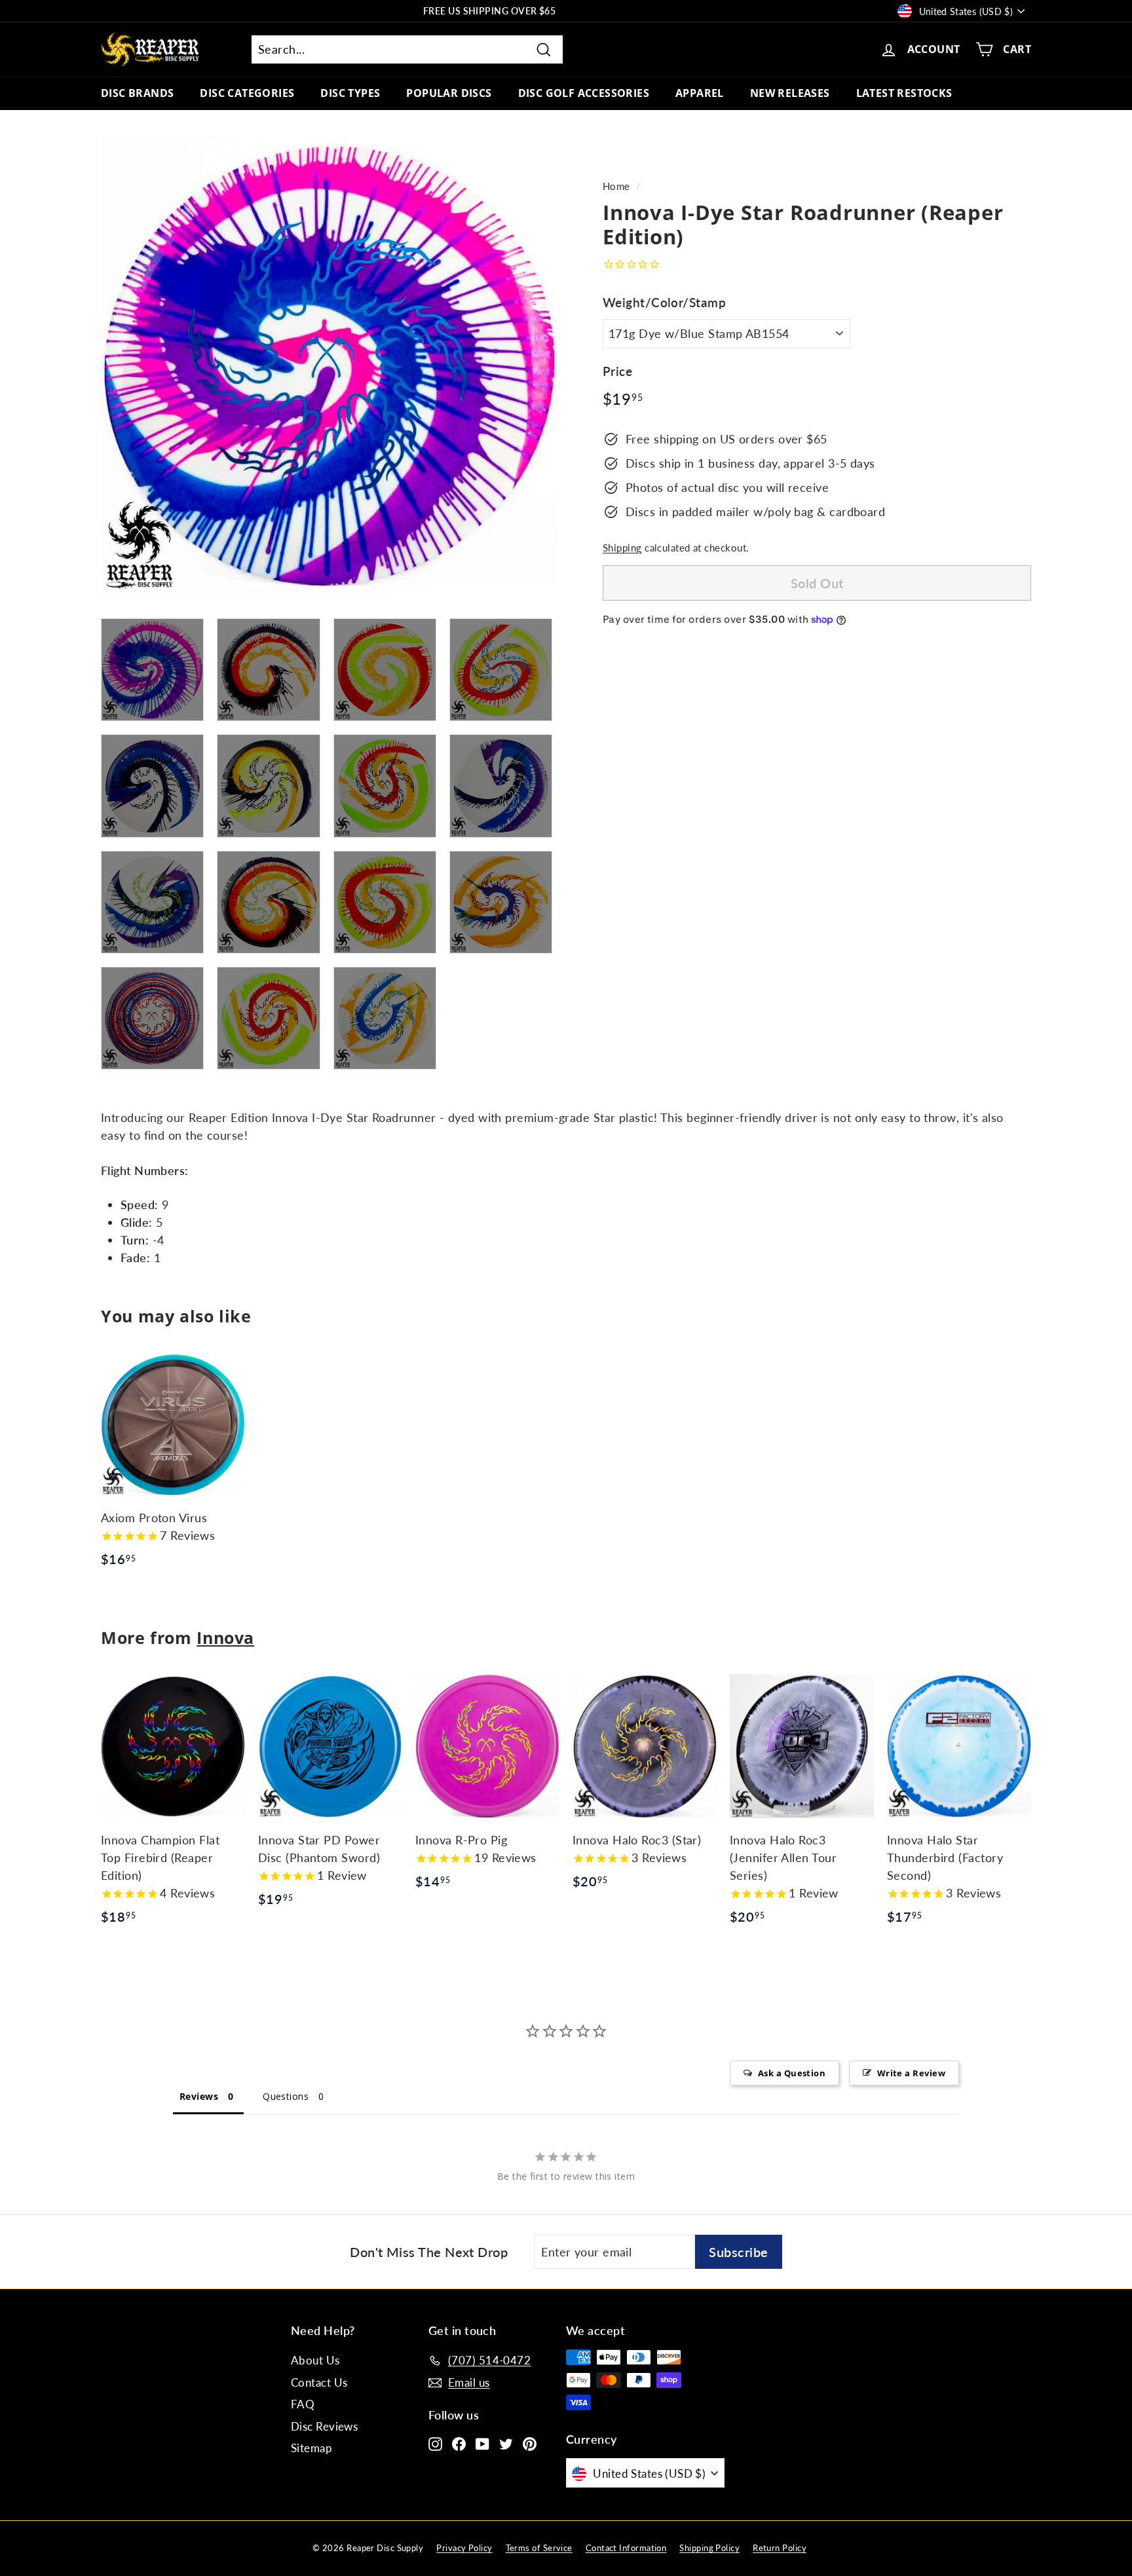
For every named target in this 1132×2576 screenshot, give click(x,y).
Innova (225, 1637)
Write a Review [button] (911, 2073)
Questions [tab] (286, 2096)
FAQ (303, 2404)
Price (617, 371)
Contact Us (319, 2382)
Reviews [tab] (199, 2096)
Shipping (622, 548)
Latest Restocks (904, 93)
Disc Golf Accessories (584, 93)
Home (616, 186)
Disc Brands (137, 93)
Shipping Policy (709, 2548)
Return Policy (780, 2548)
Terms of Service (539, 2548)
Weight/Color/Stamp (664, 302)
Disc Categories (247, 93)
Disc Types (350, 93)
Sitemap (311, 2448)
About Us (315, 2360)
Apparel (700, 93)
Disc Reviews (324, 2426)
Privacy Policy (464, 2548)
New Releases (790, 93)
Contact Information (626, 2548)
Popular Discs (449, 93)
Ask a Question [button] (792, 2073)
